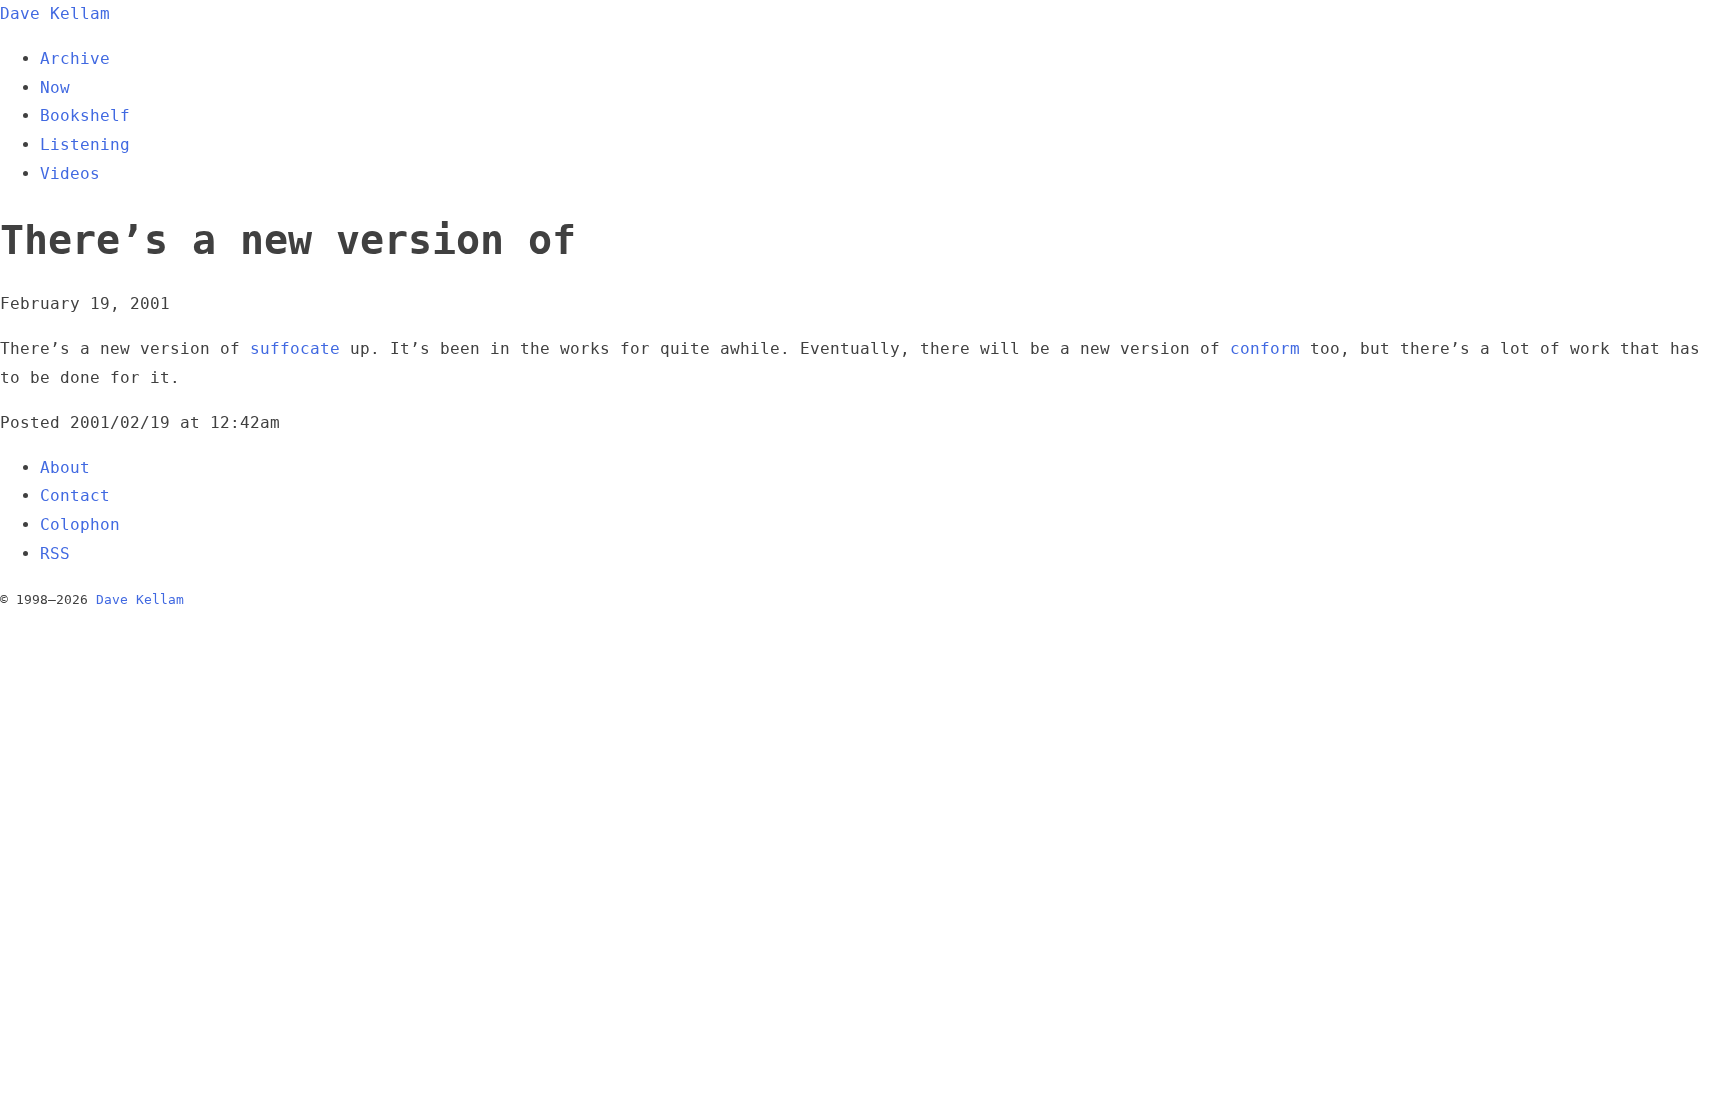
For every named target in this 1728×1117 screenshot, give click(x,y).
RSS (55, 553)
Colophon (80, 524)
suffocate (295, 348)
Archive (75, 58)
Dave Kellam (55, 13)
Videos (70, 173)
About (65, 467)
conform (1265, 348)
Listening (85, 144)
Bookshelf (85, 115)
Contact (75, 495)
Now (55, 87)
